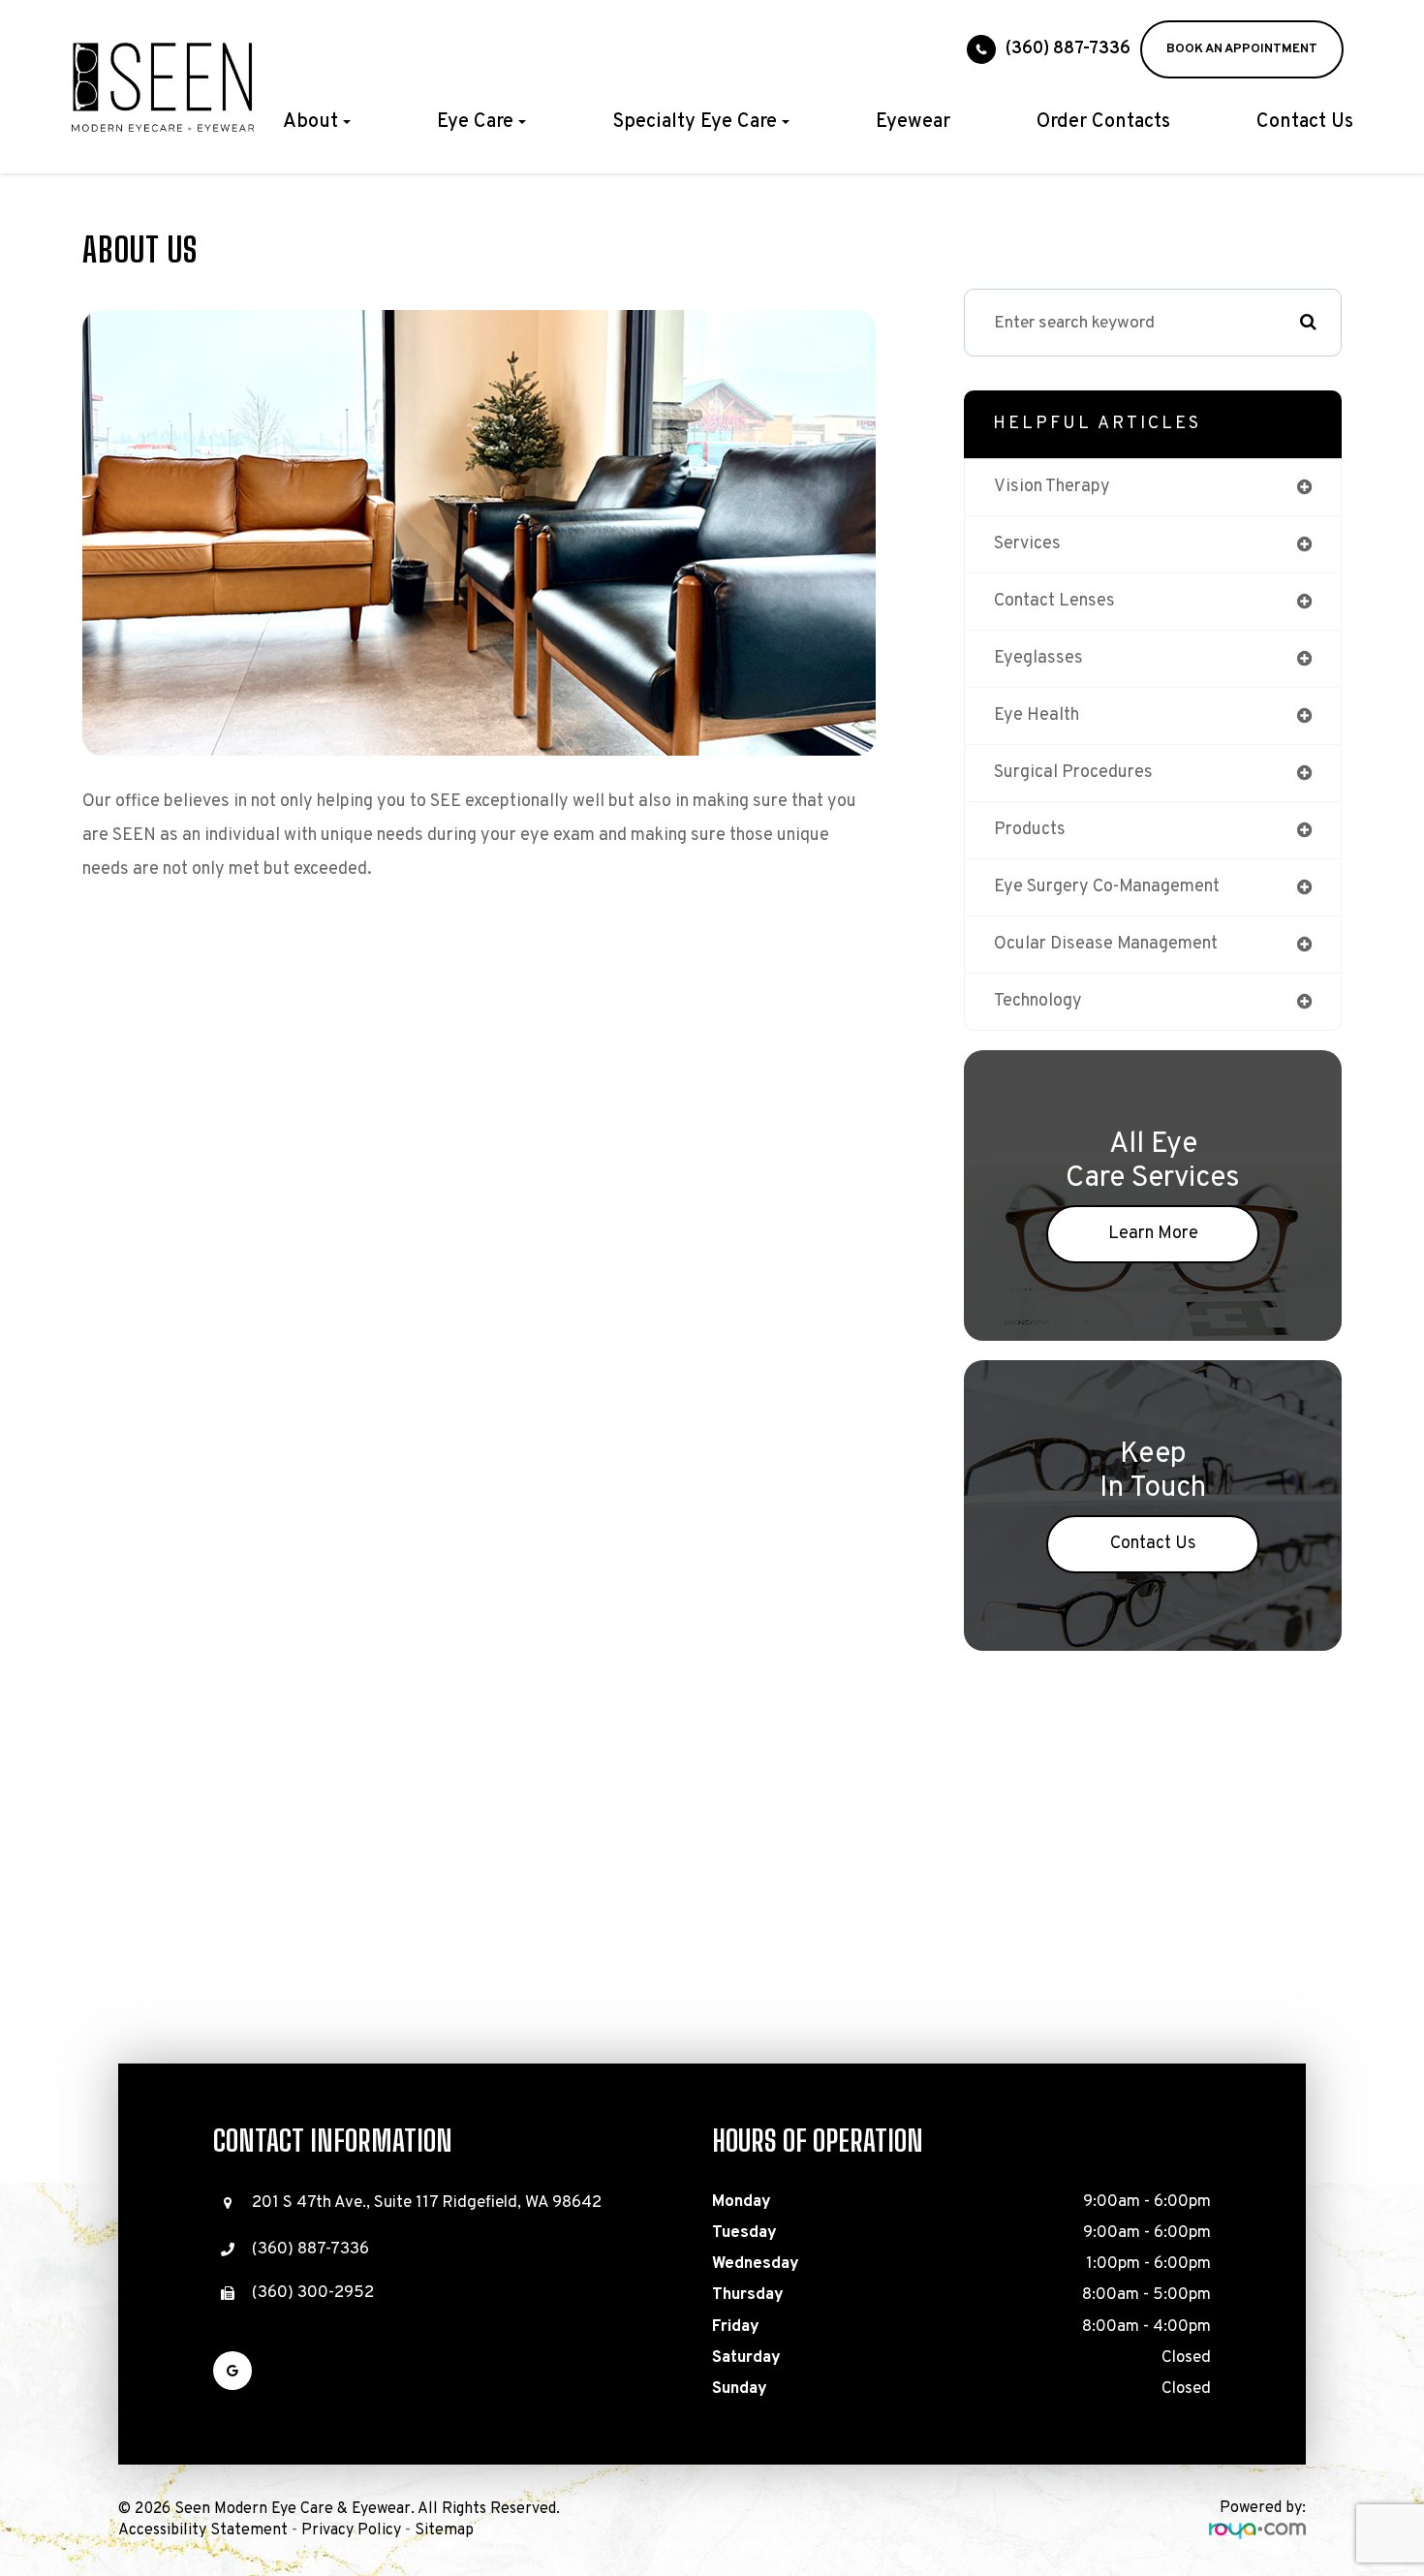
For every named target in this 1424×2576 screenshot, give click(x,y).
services (1027, 544)
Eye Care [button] (475, 122)
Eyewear (913, 122)
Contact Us (1305, 122)
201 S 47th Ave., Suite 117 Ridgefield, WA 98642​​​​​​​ (427, 2203)
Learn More (1153, 1234)
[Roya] (1257, 2531)
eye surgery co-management (1107, 887)
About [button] (310, 122)
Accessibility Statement (203, 2530)
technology (1038, 1001)
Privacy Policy (351, 2530)
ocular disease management (1106, 944)
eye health (1037, 715)
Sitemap (444, 2530)
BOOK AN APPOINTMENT (1242, 49)
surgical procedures (1073, 773)
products (1030, 830)
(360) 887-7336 (1068, 49)
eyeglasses (1038, 658)
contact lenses (1054, 601)
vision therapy (1052, 487)
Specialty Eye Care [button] (695, 122)
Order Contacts (1103, 122)
